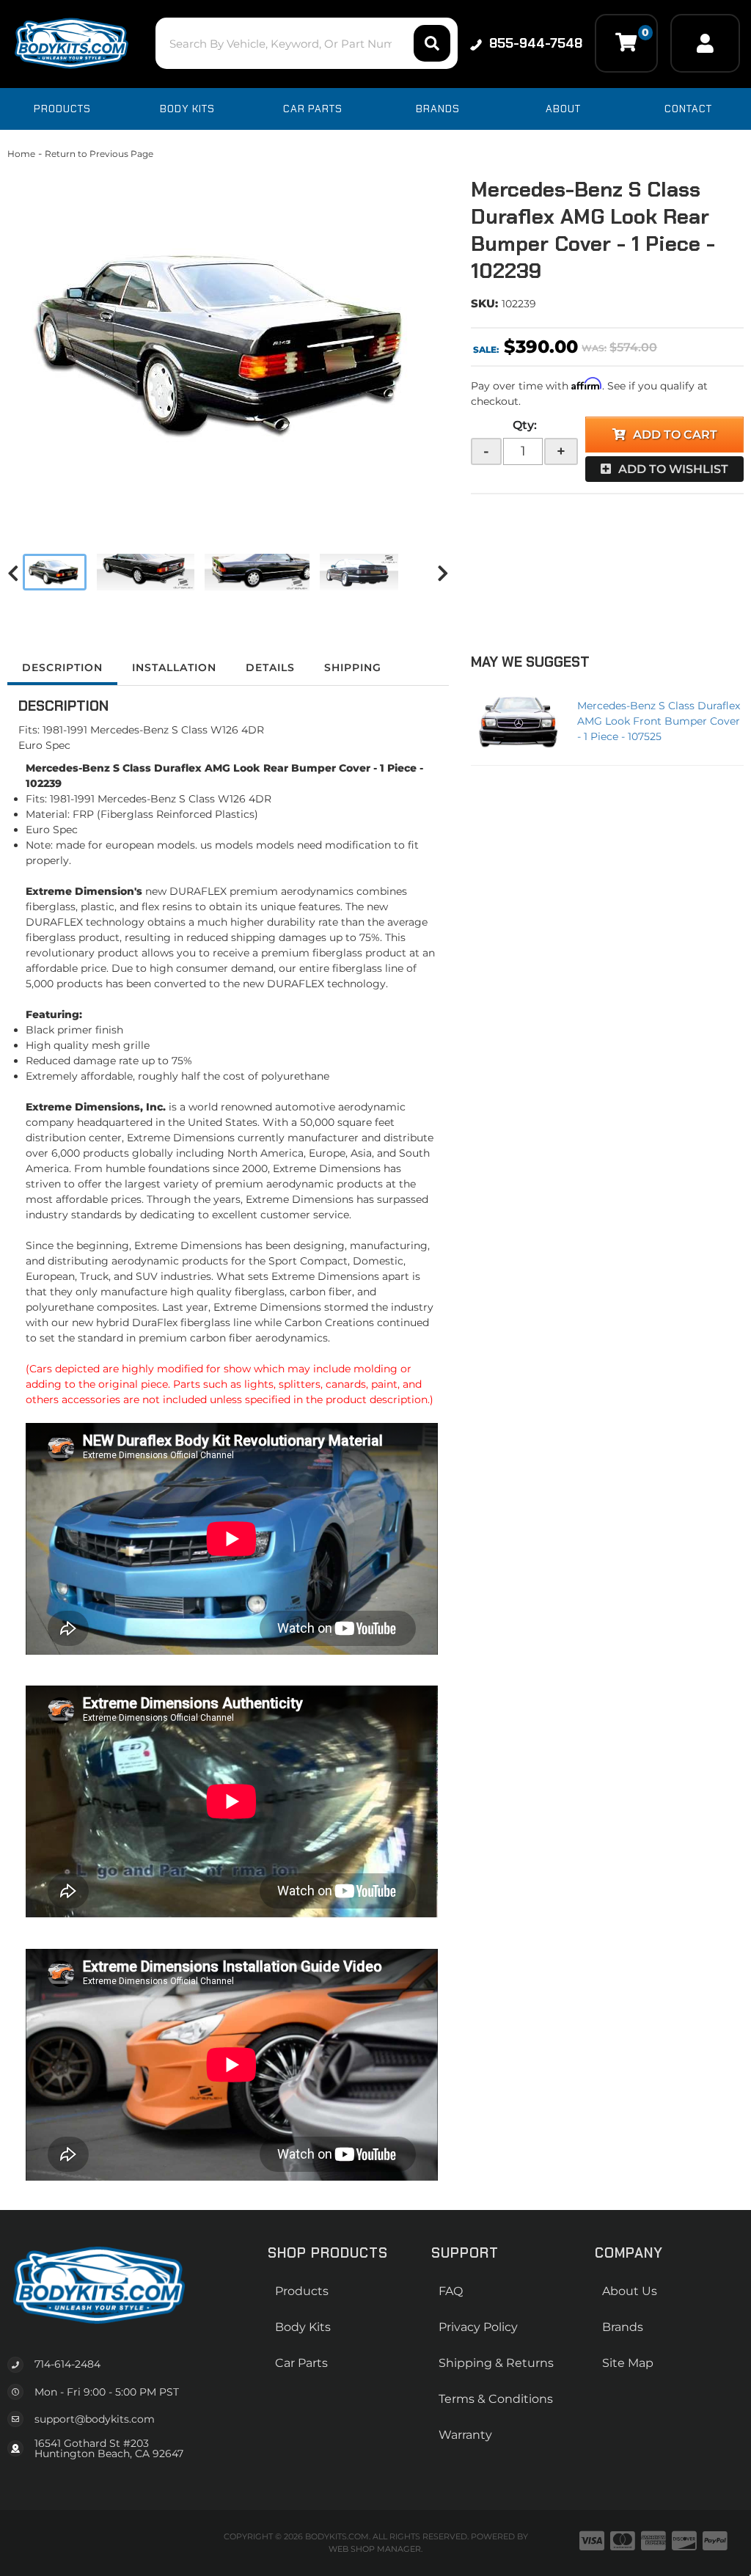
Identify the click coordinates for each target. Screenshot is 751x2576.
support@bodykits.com (95, 2419)
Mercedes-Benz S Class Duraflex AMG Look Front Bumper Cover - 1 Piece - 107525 (659, 721)
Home (21, 154)
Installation (174, 667)
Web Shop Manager (375, 2549)
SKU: (484, 303)
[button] (307, 43)
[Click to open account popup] (705, 43)
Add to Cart (675, 435)
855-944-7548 (536, 43)
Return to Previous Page (99, 154)
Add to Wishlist (673, 469)
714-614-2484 (67, 2364)
